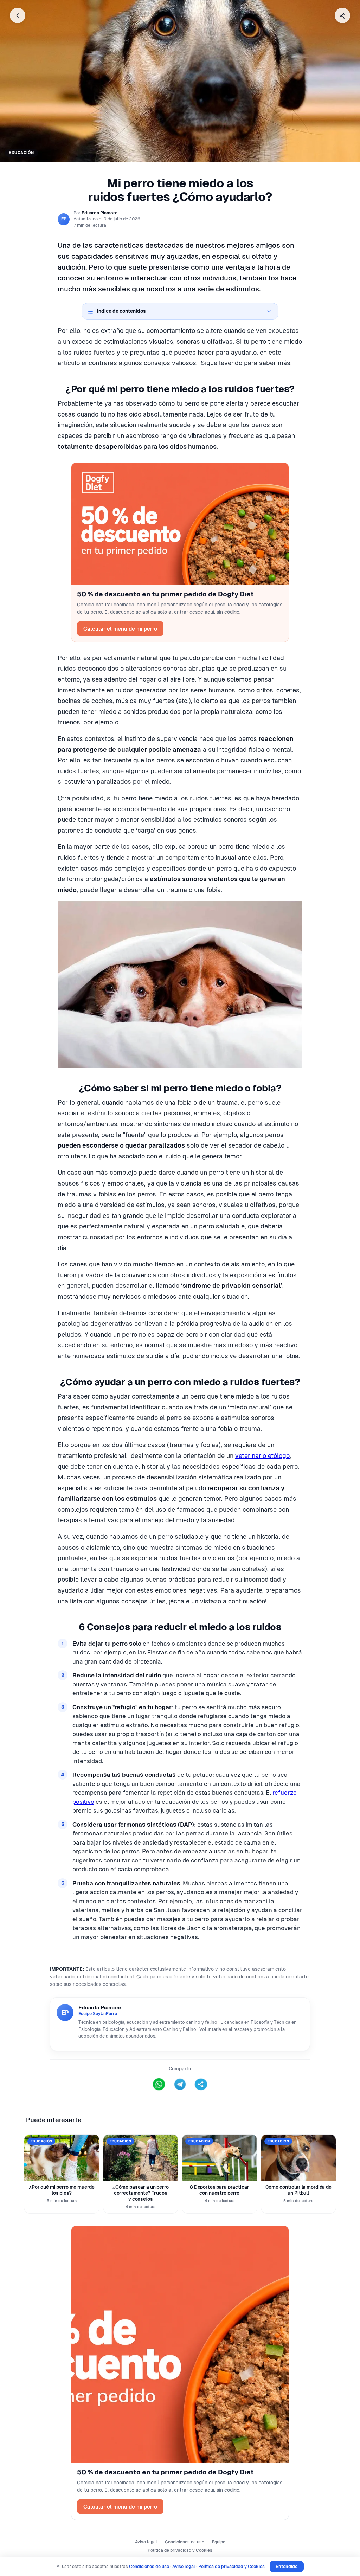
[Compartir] (342, 15)
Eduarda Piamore (99, 213)
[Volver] (18, 15)
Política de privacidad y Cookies (180, 2550)
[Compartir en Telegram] (180, 2084)
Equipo (219, 2542)
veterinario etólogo (262, 1456)
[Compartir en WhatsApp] (159, 2084)
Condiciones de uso (185, 2542)
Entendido (287, 2566)
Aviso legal (146, 2542)
